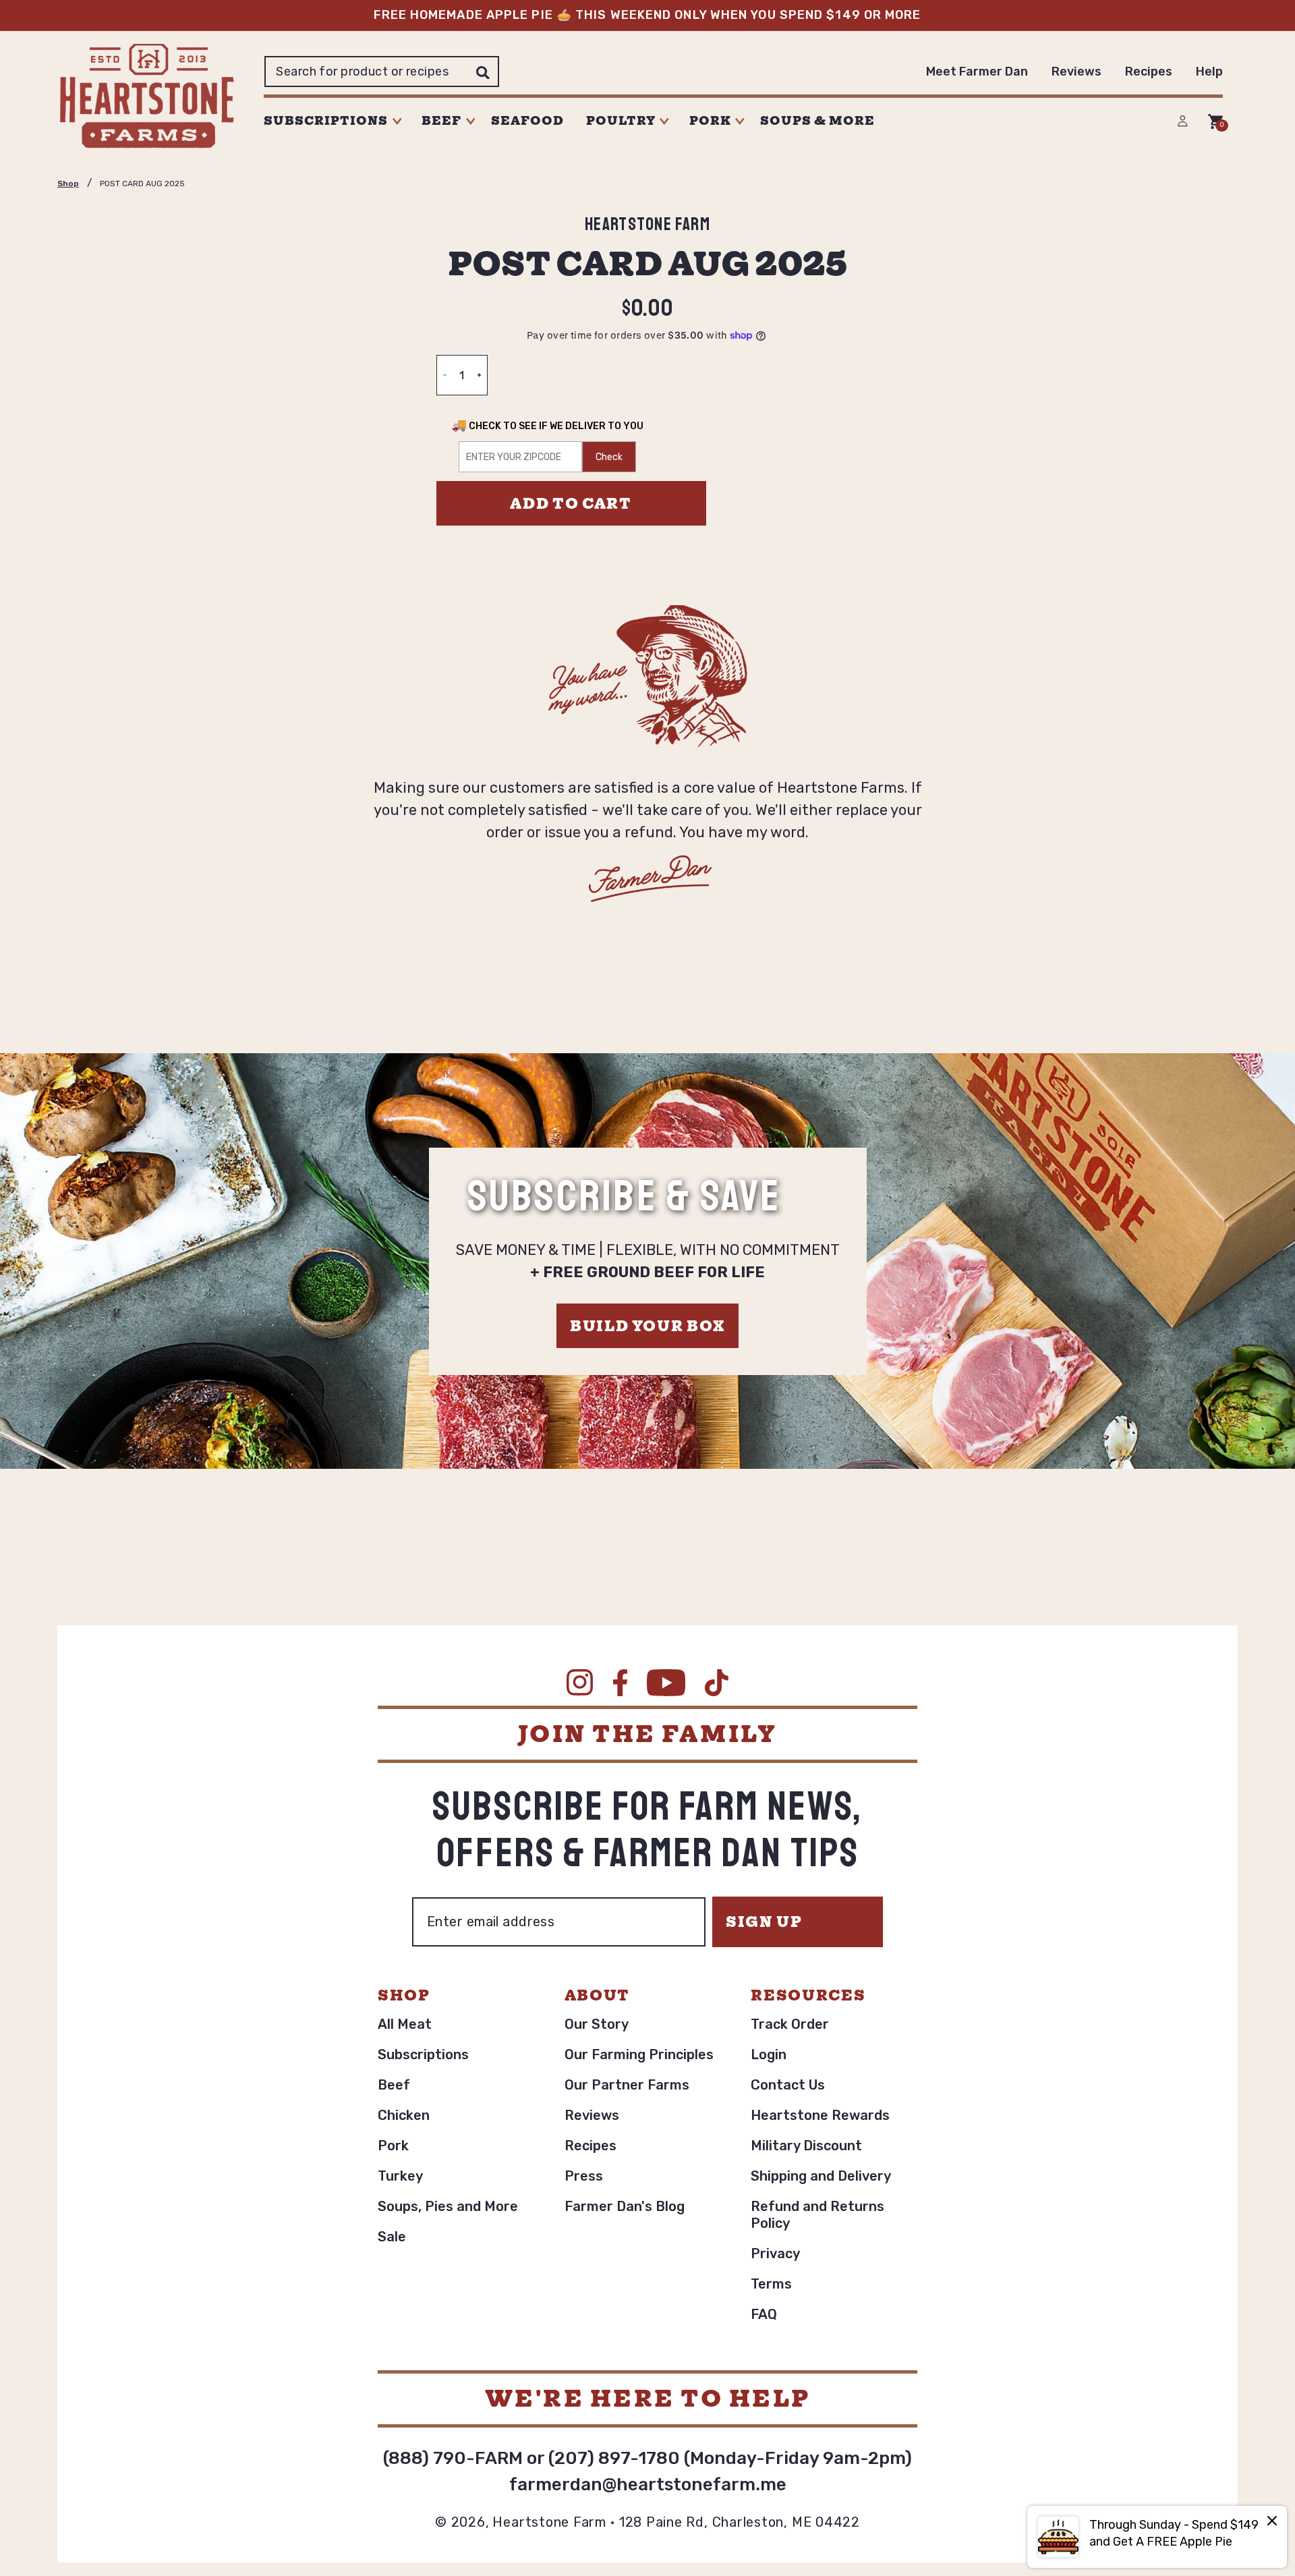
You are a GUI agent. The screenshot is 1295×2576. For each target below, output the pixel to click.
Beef (394, 2085)
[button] (336, 121)
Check (609, 457)
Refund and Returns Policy (817, 2215)
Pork (393, 2146)
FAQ (764, 2314)
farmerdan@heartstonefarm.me (648, 2485)
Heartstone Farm (549, 2522)
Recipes (1149, 72)
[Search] (483, 72)
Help (1209, 72)
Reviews (1076, 72)
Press (584, 2176)
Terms (771, 2284)
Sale (392, 2237)
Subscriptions (423, 2054)
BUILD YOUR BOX (647, 1326)
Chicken (404, 2115)
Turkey (400, 2176)
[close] (1272, 2522)
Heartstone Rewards (820, 2115)
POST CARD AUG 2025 (142, 184)
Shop (68, 184)
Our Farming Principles (639, 2054)
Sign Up (764, 1922)
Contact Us (788, 2085)
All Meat (405, 2024)
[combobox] (382, 72)
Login (769, 2054)
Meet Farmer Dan (977, 72)
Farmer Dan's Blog (625, 2206)
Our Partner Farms (627, 2085)
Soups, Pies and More (448, 2206)
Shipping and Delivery (821, 2176)
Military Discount (806, 2146)
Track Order (790, 2024)
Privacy (775, 2253)
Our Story (597, 2024)
